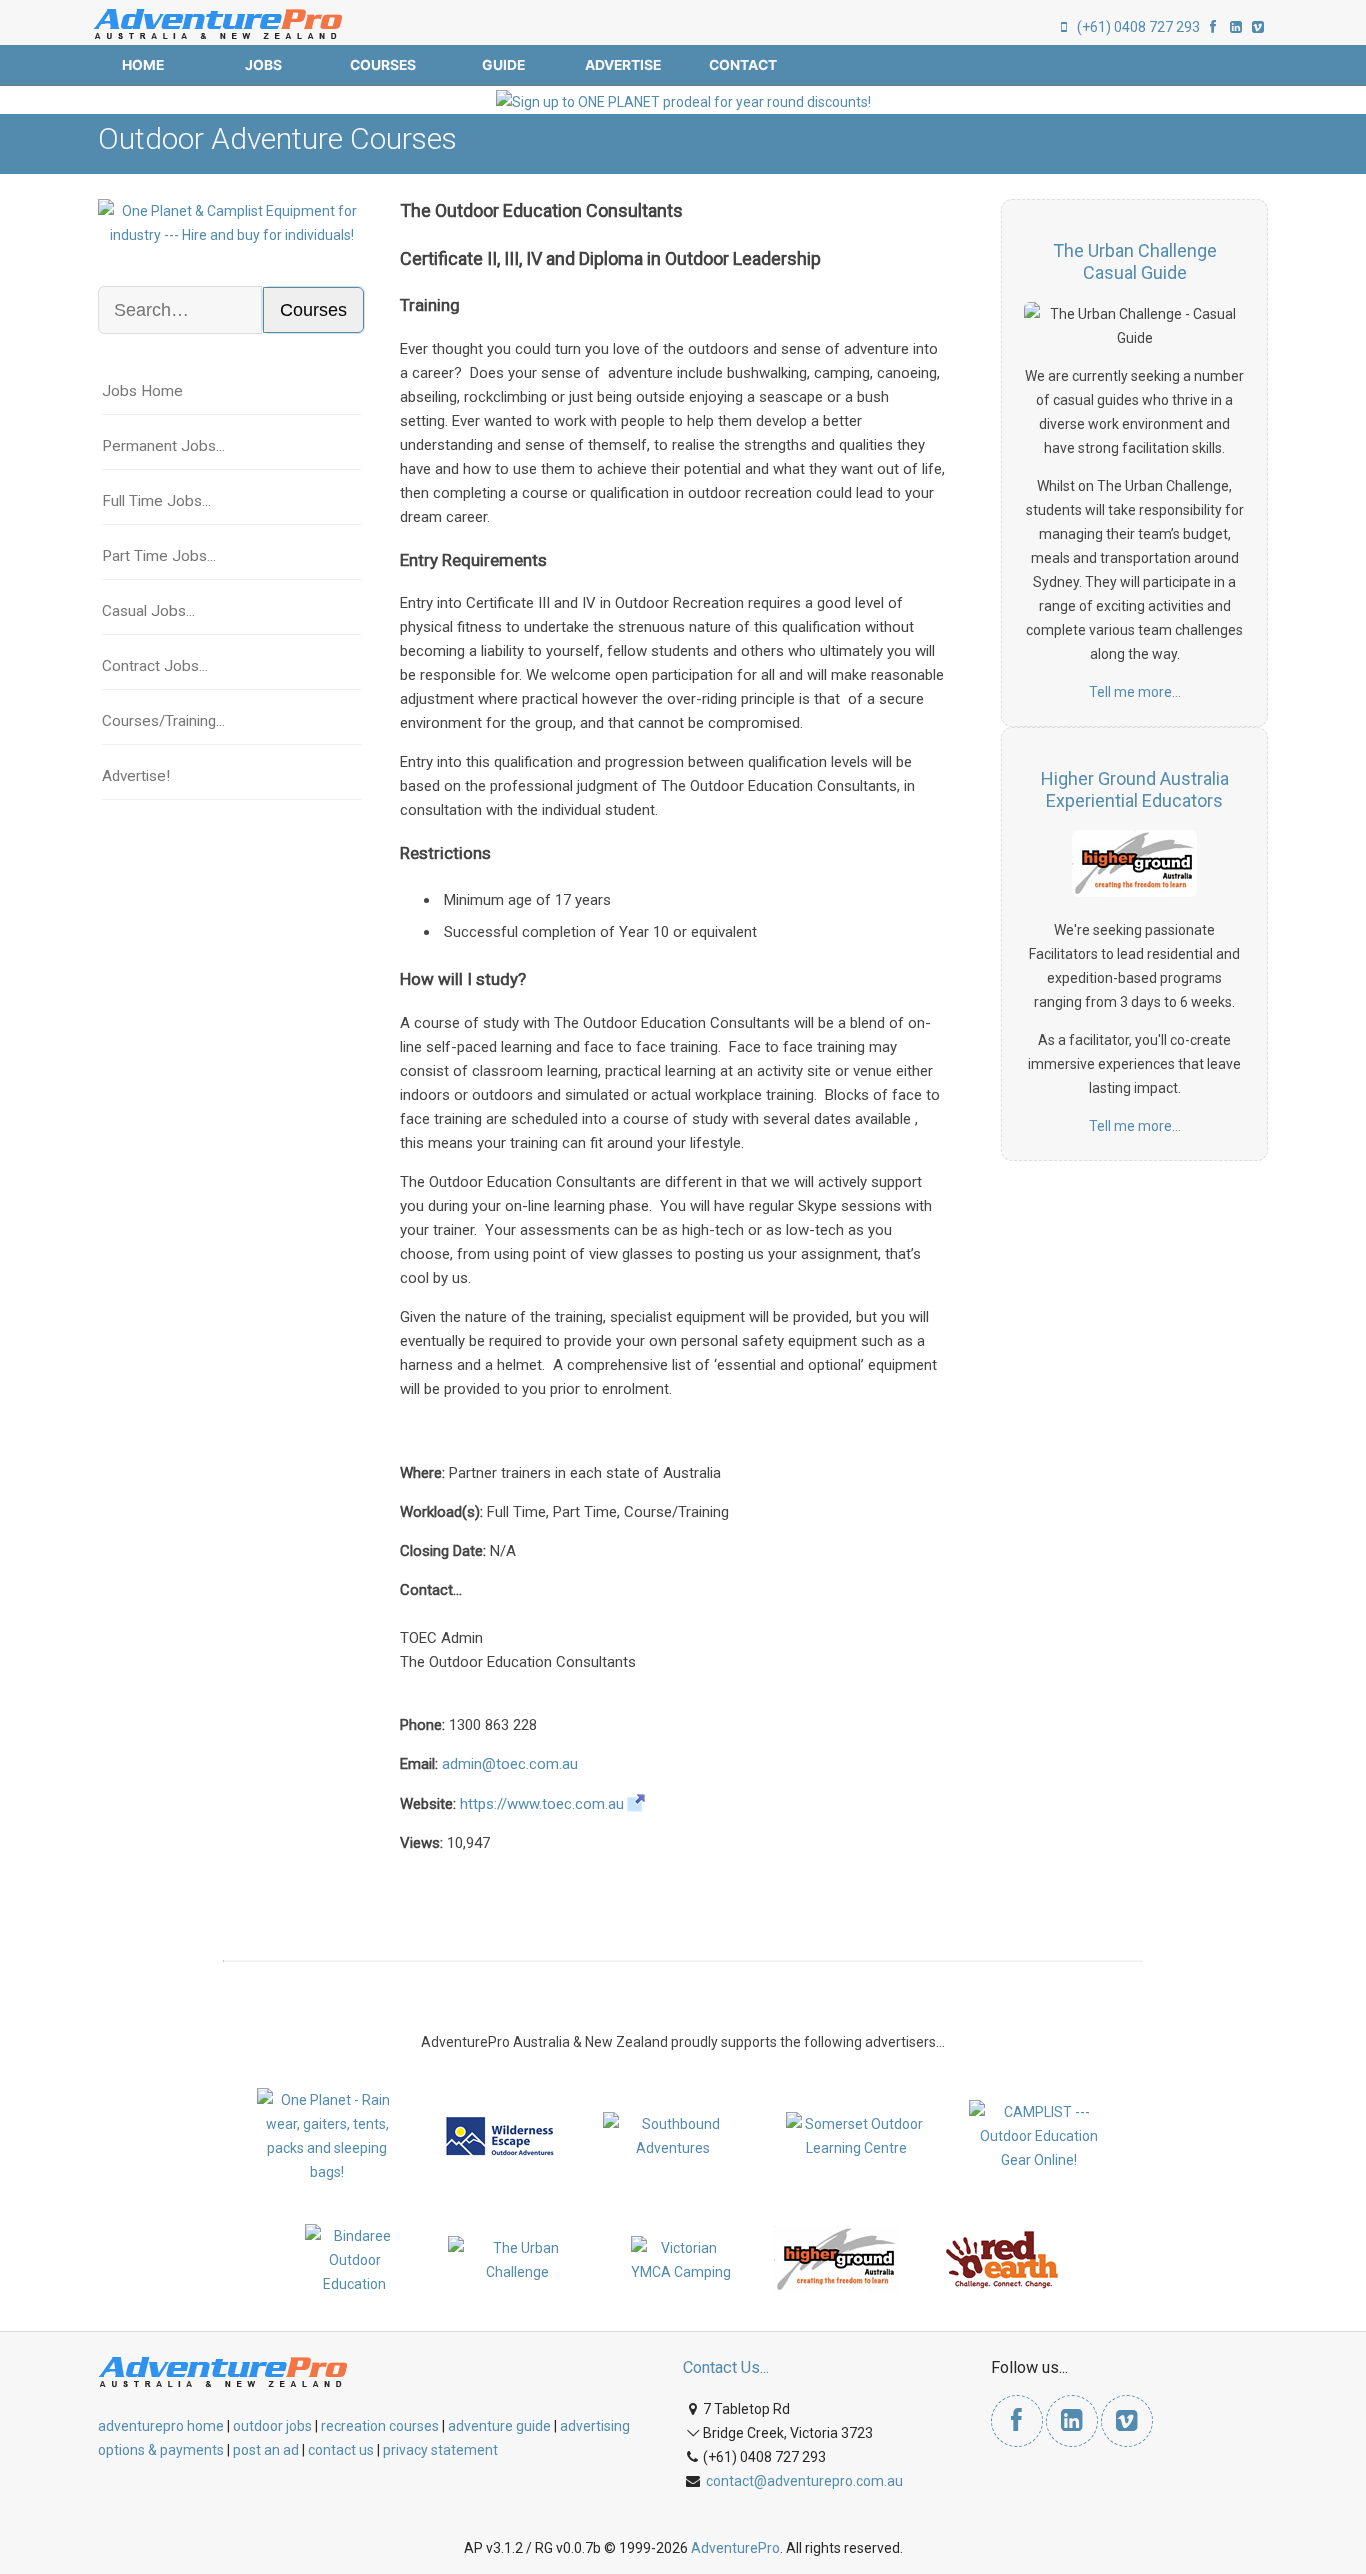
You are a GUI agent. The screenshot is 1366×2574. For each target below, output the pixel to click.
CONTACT (743, 65)
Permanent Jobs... (163, 446)
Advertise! (136, 776)
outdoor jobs (272, 2426)
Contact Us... (726, 2367)
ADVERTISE (623, 65)
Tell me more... (1135, 692)
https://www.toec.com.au (542, 1804)
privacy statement (440, 2450)
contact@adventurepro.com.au (804, 2481)
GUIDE (503, 65)
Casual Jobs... (148, 611)
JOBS (263, 65)
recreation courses (380, 2426)
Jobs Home (142, 391)
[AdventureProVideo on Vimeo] (1258, 27)
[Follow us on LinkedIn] (1236, 27)
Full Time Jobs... (156, 501)
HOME (143, 65)
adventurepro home (161, 2426)
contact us (341, 2450)
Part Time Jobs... (159, 556)
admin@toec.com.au (510, 1764)
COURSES (383, 65)
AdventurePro (735, 2548)
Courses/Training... (163, 721)
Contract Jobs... (155, 666)
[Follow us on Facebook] (1213, 27)
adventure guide (499, 2426)
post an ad (266, 2450)
